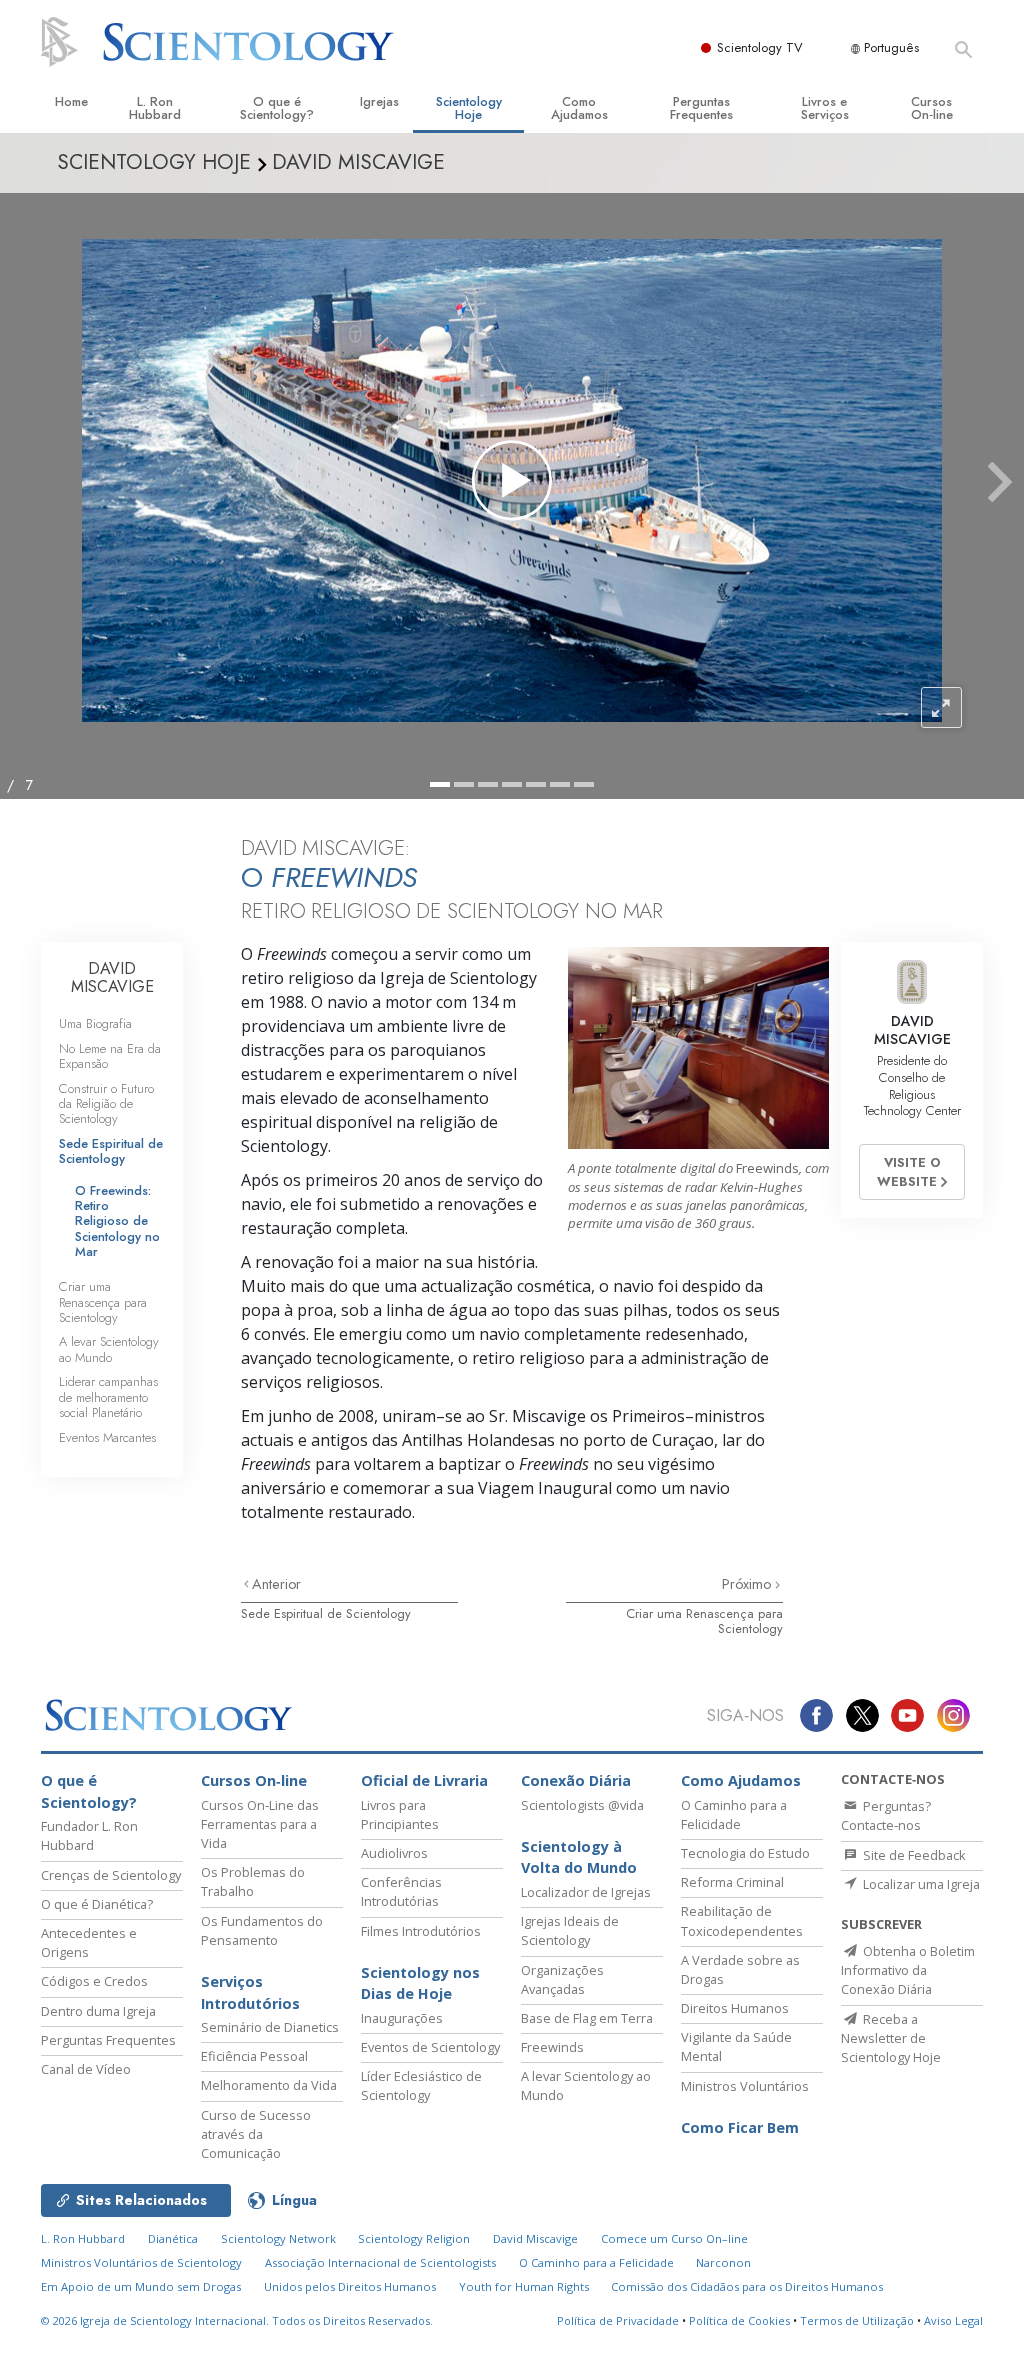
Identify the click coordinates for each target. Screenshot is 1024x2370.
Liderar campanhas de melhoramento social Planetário (108, 1397)
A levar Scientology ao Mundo (109, 1349)
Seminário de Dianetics (270, 2027)
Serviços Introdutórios (250, 1992)
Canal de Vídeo (86, 2069)
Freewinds (552, 2047)
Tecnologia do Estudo (745, 1853)
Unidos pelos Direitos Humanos (350, 2286)
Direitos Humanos (735, 2008)
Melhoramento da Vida (269, 2085)
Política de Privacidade (618, 2320)
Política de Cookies (739, 2320)
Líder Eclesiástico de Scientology (421, 2085)
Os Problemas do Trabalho (253, 1881)
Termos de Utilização (857, 2320)
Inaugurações (402, 2018)
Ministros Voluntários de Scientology (141, 2262)
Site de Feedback (913, 1855)
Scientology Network (278, 2238)
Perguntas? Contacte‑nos (886, 1815)
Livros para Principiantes (400, 1814)
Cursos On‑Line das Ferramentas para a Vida (260, 1824)
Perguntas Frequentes (701, 108)
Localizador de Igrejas (586, 1892)
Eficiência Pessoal (254, 2056)
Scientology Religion (414, 2238)
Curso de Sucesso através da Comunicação (256, 2134)
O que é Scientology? (277, 108)
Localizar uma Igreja (920, 1884)
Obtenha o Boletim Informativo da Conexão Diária (908, 1970)
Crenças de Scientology (111, 1875)
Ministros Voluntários (745, 2086)
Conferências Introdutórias (401, 1891)
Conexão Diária (576, 1780)
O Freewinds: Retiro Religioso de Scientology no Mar (117, 1221)
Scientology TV (760, 47)
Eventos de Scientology (430, 2047)
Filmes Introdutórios (421, 1931)
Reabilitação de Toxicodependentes (742, 1920)
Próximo (748, 1584)
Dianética (173, 2238)
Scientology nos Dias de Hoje (420, 1983)
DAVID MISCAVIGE (112, 977)
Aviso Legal (953, 2320)
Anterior (276, 1584)
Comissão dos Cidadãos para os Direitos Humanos (747, 2286)
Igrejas (379, 101)
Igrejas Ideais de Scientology (570, 1930)
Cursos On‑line (932, 108)
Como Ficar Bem (740, 2127)
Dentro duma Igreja (98, 2011)
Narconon (723, 2262)
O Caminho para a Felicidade (734, 1814)
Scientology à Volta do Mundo (579, 1857)
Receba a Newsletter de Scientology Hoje (891, 2038)
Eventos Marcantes (107, 1437)
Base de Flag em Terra (587, 2018)
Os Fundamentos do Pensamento (262, 1930)
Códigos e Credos (94, 1981)
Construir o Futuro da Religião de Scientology (106, 1104)
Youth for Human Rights (524, 2286)
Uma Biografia (95, 1023)
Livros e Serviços (825, 108)
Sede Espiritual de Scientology (326, 1613)
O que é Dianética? (97, 1904)
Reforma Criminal (732, 1882)
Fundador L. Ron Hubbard (89, 1835)
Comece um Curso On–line (674, 2238)
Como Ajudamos (579, 108)
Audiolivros (394, 1853)
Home (71, 101)
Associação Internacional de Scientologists (380, 2262)
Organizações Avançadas (562, 1979)
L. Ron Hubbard (155, 108)
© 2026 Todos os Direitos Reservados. (237, 2320)
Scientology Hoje (469, 108)
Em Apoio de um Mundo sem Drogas (141, 2286)
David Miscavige (535, 2238)
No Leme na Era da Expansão (110, 1056)
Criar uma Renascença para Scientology (704, 1621)
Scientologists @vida (582, 1805)
